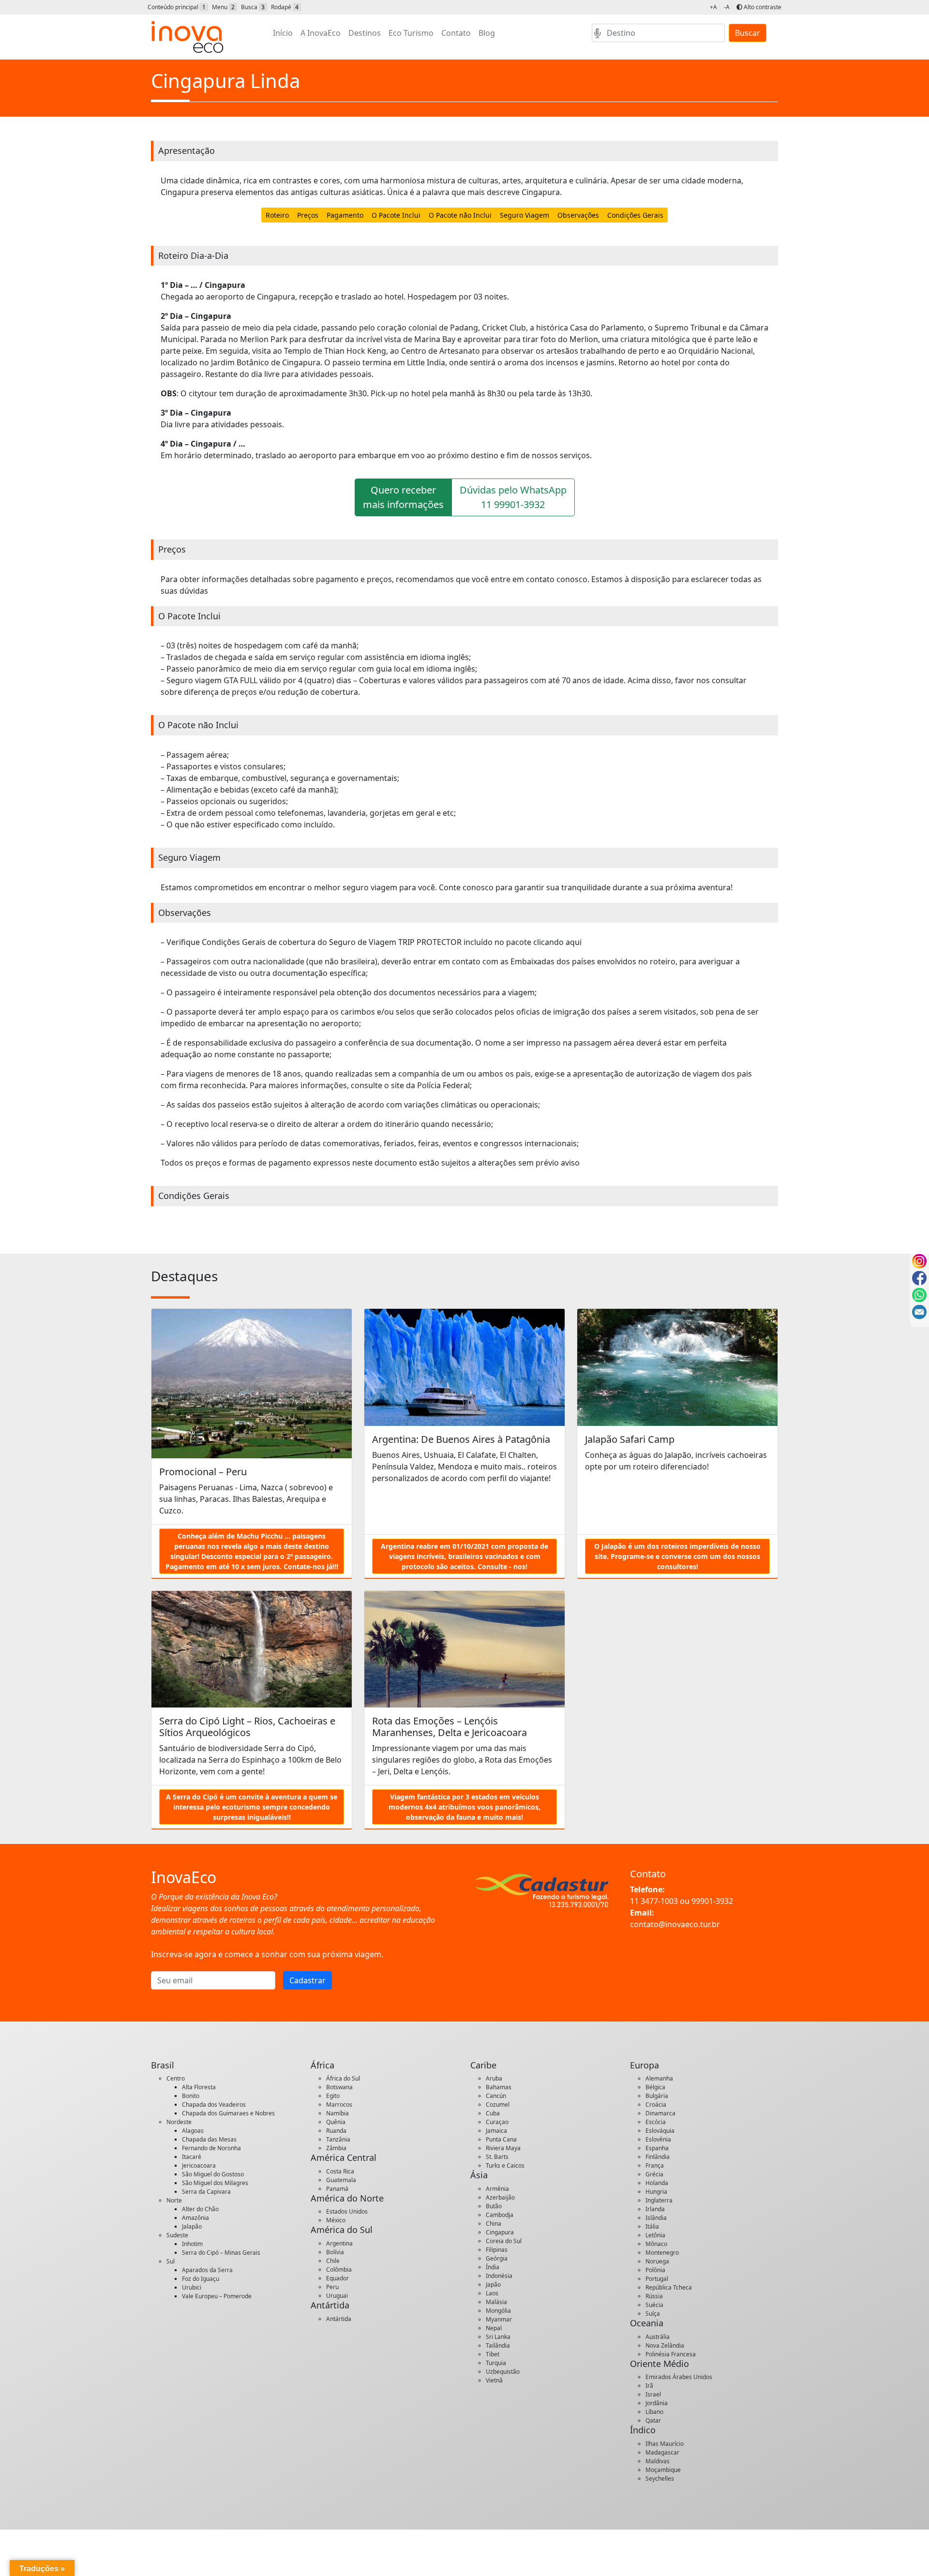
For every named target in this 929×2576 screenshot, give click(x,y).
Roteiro (277, 215)
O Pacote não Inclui (460, 215)
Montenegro (662, 2253)
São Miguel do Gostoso (213, 2174)
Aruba (494, 2078)
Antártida (339, 2319)
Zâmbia (336, 2148)
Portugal (657, 2279)
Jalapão (192, 2226)
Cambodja (500, 2215)
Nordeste (179, 2122)
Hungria (656, 2192)
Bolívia (335, 2252)
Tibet (493, 2354)
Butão (494, 2206)
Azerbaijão (500, 2197)
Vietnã (494, 2380)
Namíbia (337, 2113)
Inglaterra (659, 2200)
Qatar (653, 2420)
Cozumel (498, 2104)
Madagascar (662, 2452)
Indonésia (499, 2276)
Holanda (657, 2183)
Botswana (339, 2087)
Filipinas (497, 2250)
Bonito (191, 2096)
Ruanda (336, 2131)
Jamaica (496, 2131)
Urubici (192, 2287)
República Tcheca (669, 2287)
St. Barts (497, 2157)
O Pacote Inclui (396, 215)
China (494, 2224)
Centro (176, 2078)
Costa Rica (340, 2171)
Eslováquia (660, 2131)
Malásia (496, 2302)
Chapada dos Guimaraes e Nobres (228, 2113)
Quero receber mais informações (403, 497)
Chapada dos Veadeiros (214, 2104)
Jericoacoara (199, 2165)
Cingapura (500, 2232)
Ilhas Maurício (665, 2444)
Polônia (655, 2270)
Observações (578, 215)
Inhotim (192, 2244)
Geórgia (497, 2258)
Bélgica (655, 2087)
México (336, 2220)
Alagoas (193, 2131)
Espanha (657, 2148)
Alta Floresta (199, 2087)
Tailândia (498, 2345)
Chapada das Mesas (209, 2139)
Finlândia (658, 2157)
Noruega (657, 2261)
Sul (171, 2261)
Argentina (339, 2243)
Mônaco (656, 2244)
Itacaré (192, 2157)
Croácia (656, 2104)
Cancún (496, 2096)
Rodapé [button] (285, 7)
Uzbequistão (503, 2372)
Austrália (658, 2337)
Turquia (496, 2363)
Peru (332, 2287)
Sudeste (177, 2235)
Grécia (654, 2174)
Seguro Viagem (524, 215)
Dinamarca (660, 2113)
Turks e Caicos (505, 2165)
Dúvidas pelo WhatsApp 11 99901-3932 (513, 497)
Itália (652, 2226)
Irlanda (655, 2209)
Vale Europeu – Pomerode (217, 2296)
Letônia (655, 2235)
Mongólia (498, 2311)
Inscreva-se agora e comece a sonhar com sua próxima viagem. (267, 1954)
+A (713, 7)
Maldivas (658, 2461)
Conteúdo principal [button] (177, 7)
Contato (456, 33)
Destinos (365, 33)
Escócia (656, 2122)
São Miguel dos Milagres (215, 2183)
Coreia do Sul (504, 2241)
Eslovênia (658, 2139)
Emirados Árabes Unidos (679, 2377)
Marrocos (339, 2104)
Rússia (654, 2296)
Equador (337, 2278)
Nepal (494, 2328)
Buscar (748, 33)
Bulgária (657, 2096)
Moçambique (663, 2470)
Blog (487, 33)
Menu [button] (223, 7)
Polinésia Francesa (671, 2354)
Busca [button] (253, 7)
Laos (492, 2293)
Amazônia (195, 2218)
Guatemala (341, 2180)
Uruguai (337, 2296)
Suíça (653, 2314)
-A (727, 7)
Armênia (497, 2189)
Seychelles (660, 2479)
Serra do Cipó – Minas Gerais (221, 2253)
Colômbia (339, 2269)
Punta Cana (501, 2139)
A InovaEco (321, 33)
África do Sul (343, 2078)
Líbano (654, 2412)
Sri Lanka (498, 2337)
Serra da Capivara (206, 2192)
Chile (333, 2261)
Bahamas (499, 2087)
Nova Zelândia (665, 2345)
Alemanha (659, 2078)
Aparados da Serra (207, 2270)
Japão (493, 2284)
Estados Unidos (347, 2211)
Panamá (337, 2189)
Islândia (656, 2218)
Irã (649, 2386)
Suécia (654, 2305)
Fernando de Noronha (211, 2148)
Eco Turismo (411, 33)
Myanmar (499, 2319)
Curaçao (497, 2122)
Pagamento (345, 215)
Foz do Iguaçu (201, 2279)
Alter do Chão (200, 2209)
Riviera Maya (503, 2148)
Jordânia (657, 2403)
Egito (333, 2096)
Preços (308, 215)
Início (283, 33)
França (655, 2165)
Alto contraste (762, 7)
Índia (493, 2267)
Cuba (493, 2113)
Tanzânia (338, 2139)
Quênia (336, 2122)
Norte (174, 2200)
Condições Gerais (635, 215)
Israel (653, 2394)
